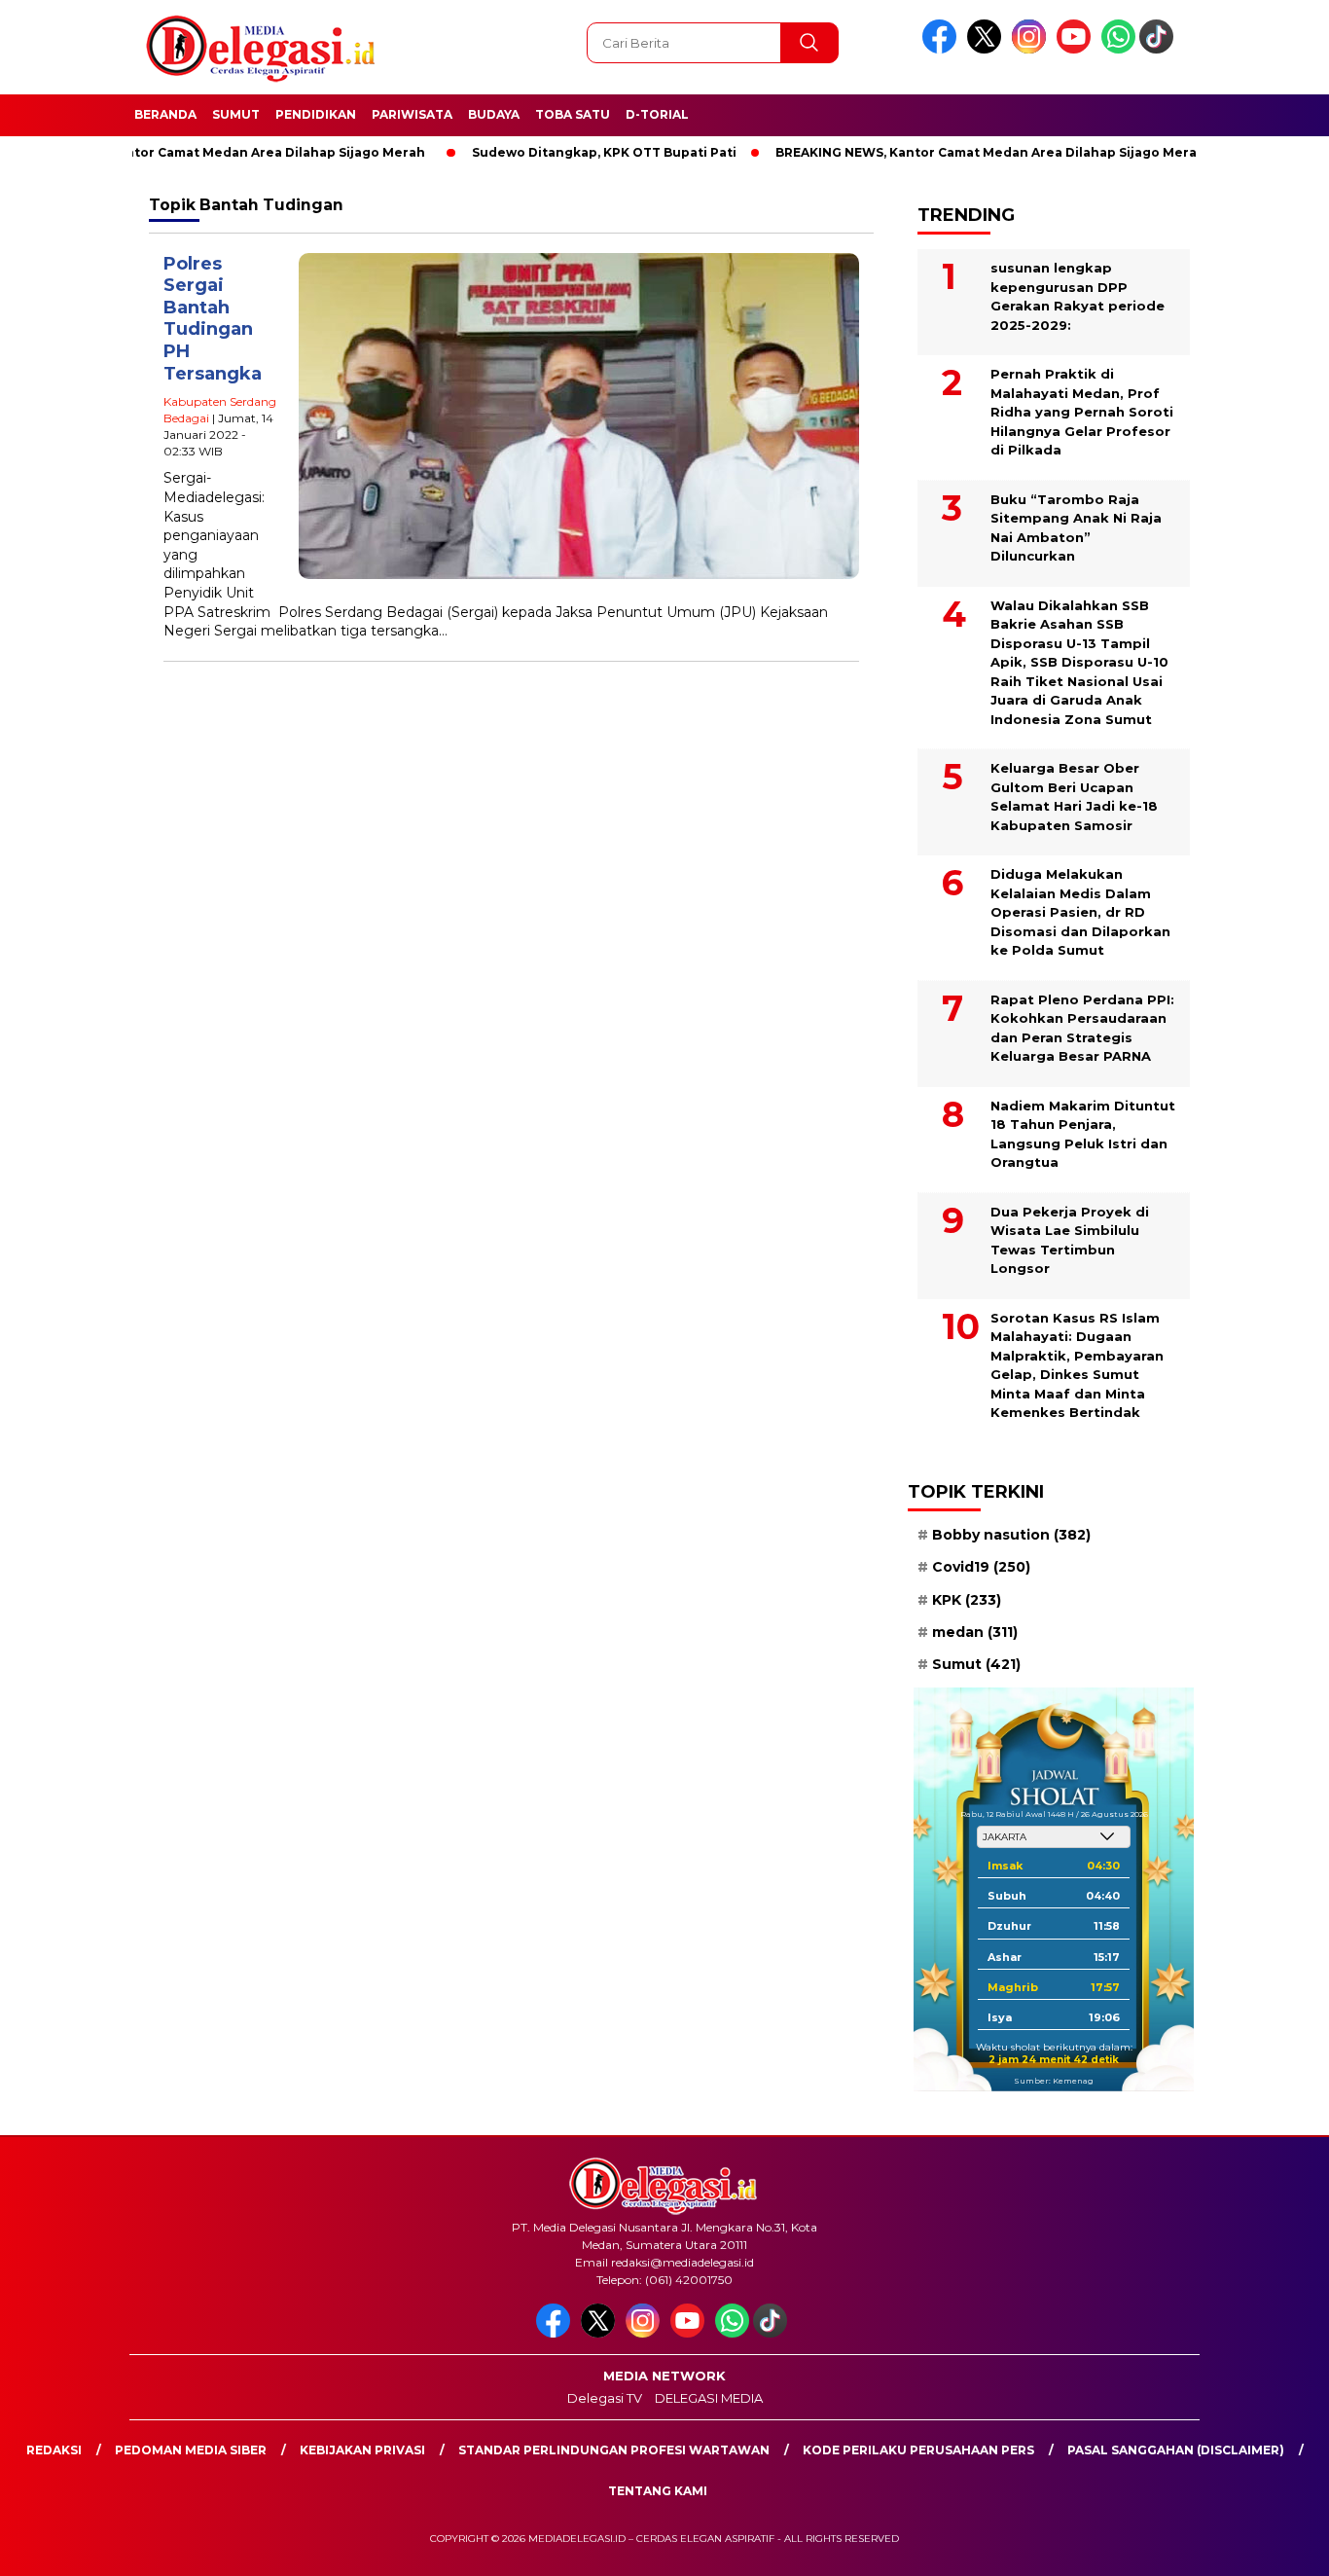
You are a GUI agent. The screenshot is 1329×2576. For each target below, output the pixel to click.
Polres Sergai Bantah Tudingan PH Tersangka (213, 319)
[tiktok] (1160, 49)
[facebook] (943, 49)
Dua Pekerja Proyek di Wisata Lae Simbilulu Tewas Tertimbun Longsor (1070, 1240)
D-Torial (657, 114)
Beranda (165, 114)
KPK (967, 1600)
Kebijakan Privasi (362, 2450)
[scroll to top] (1273, 2546)
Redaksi (54, 2450)
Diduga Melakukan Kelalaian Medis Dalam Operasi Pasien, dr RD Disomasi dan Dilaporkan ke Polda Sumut (1080, 912)
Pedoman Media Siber (191, 2450)
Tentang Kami (658, 2491)
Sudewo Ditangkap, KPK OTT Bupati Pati (551, 152)
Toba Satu (573, 114)
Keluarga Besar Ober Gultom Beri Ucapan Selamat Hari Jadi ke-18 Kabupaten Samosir (1074, 797)
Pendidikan (316, 114)
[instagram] (1032, 49)
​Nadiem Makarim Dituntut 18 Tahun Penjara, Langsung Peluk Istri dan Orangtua (1083, 1134)
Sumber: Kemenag (1054, 2081)
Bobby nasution (1011, 1535)
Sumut (236, 114)
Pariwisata (412, 114)
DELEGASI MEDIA (709, 2398)
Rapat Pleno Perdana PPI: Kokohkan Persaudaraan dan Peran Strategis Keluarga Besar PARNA (1082, 1028)
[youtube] (1077, 49)
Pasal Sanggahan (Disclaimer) (1176, 2450)
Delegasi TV (605, 2398)
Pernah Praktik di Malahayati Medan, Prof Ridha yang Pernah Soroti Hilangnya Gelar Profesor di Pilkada (1082, 412)
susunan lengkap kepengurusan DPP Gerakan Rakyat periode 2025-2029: (1078, 296)
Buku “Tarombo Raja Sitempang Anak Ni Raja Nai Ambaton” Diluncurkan (1076, 528)
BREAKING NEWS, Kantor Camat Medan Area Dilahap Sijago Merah (937, 152)
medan (975, 1632)
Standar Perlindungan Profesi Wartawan (614, 2450)
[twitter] (988, 49)
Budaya (494, 114)
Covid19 (981, 1567)
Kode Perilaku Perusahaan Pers (918, 2450)
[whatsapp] (1118, 49)
